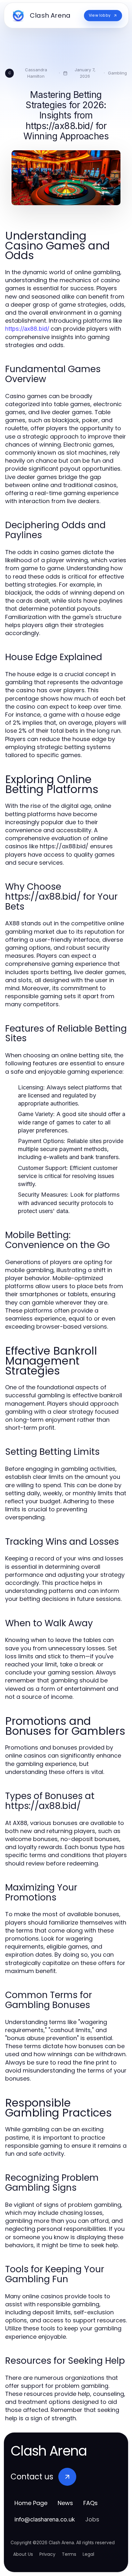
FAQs (91, 2503)
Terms (69, 2554)
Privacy (47, 2554)
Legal (88, 2554)
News (65, 2503)
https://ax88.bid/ (27, 329)
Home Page (31, 2503)
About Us (23, 2554)
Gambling (117, 73)
